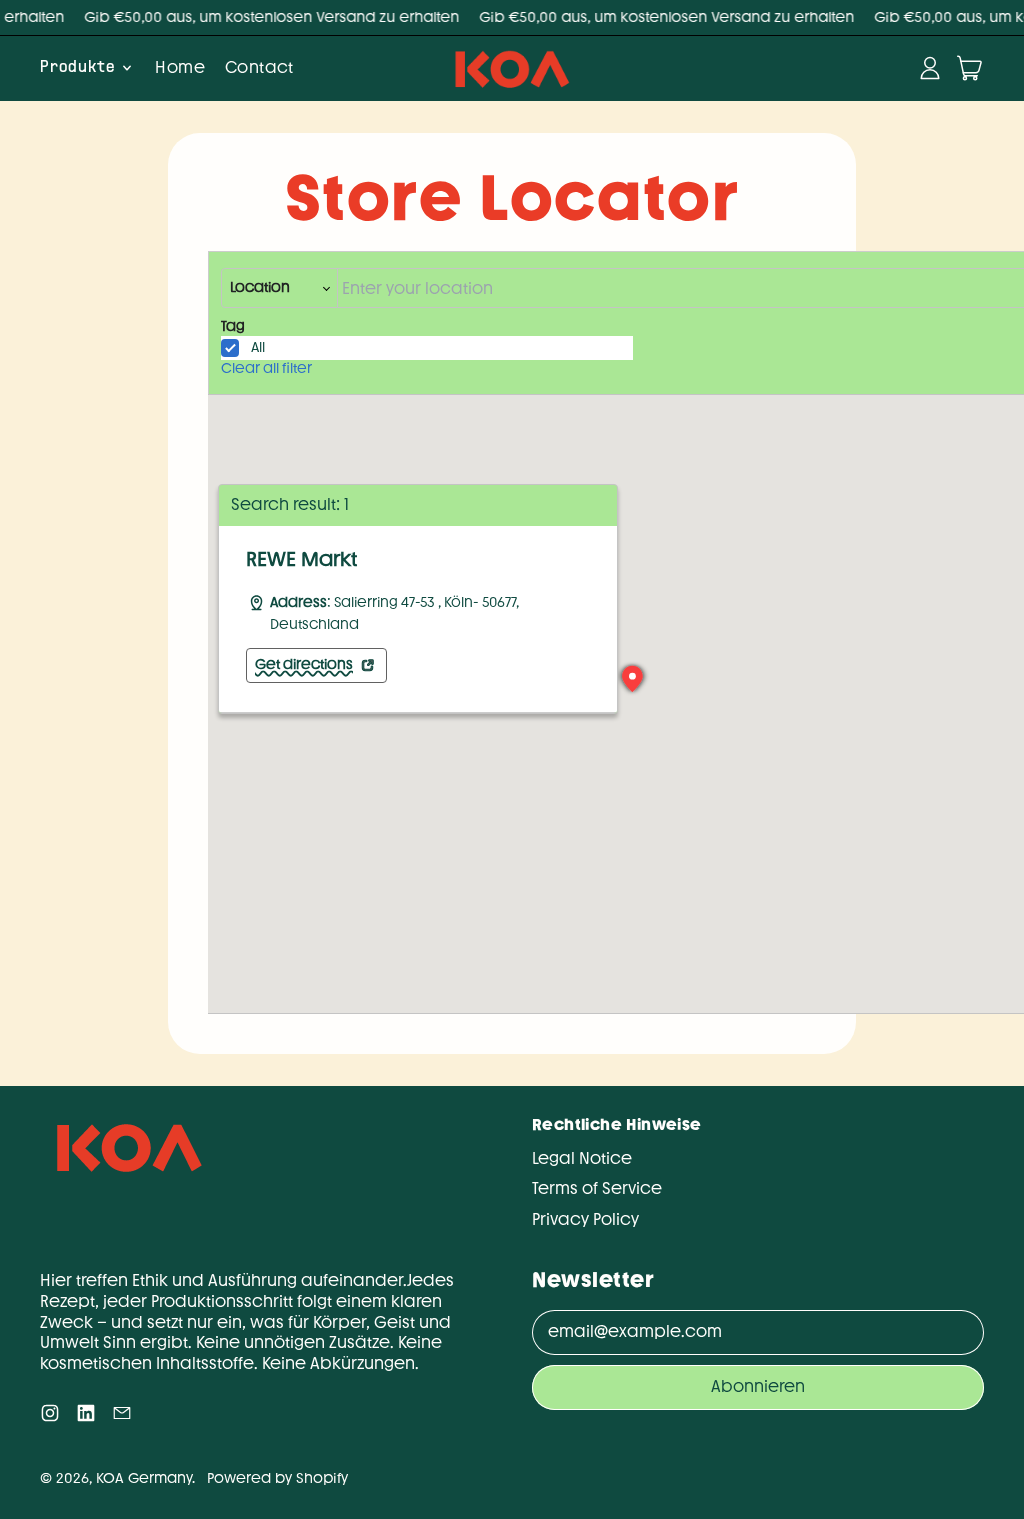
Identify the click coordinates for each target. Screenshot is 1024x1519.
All (258, 347)
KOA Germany (144, 1478)
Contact (259, 67)
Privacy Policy (585, 1219)
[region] (418, 619)
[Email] (122, 1417)
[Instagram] (50, 1417)
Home (180, 67)
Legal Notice (582, 1158)
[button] (633, 679)
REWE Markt (301, 559)
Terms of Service (597, 1188)
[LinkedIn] (86, 1417)
